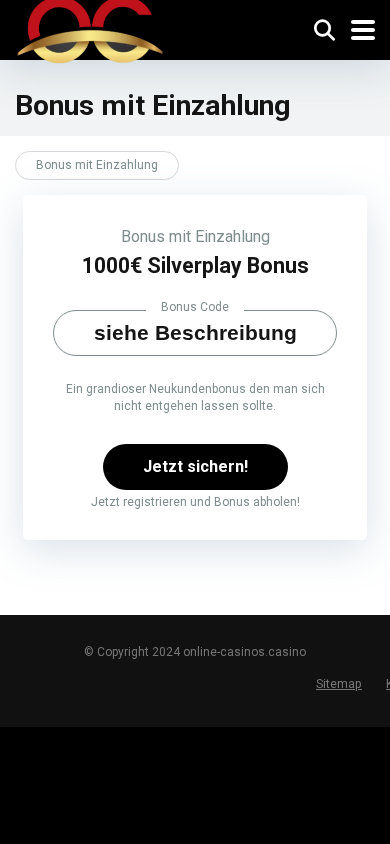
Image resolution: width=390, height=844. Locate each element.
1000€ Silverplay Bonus (195, 265)
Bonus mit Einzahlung (195, 236)
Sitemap (339, 683)
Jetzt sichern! (195, 466)
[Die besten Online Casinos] (90, 35)
